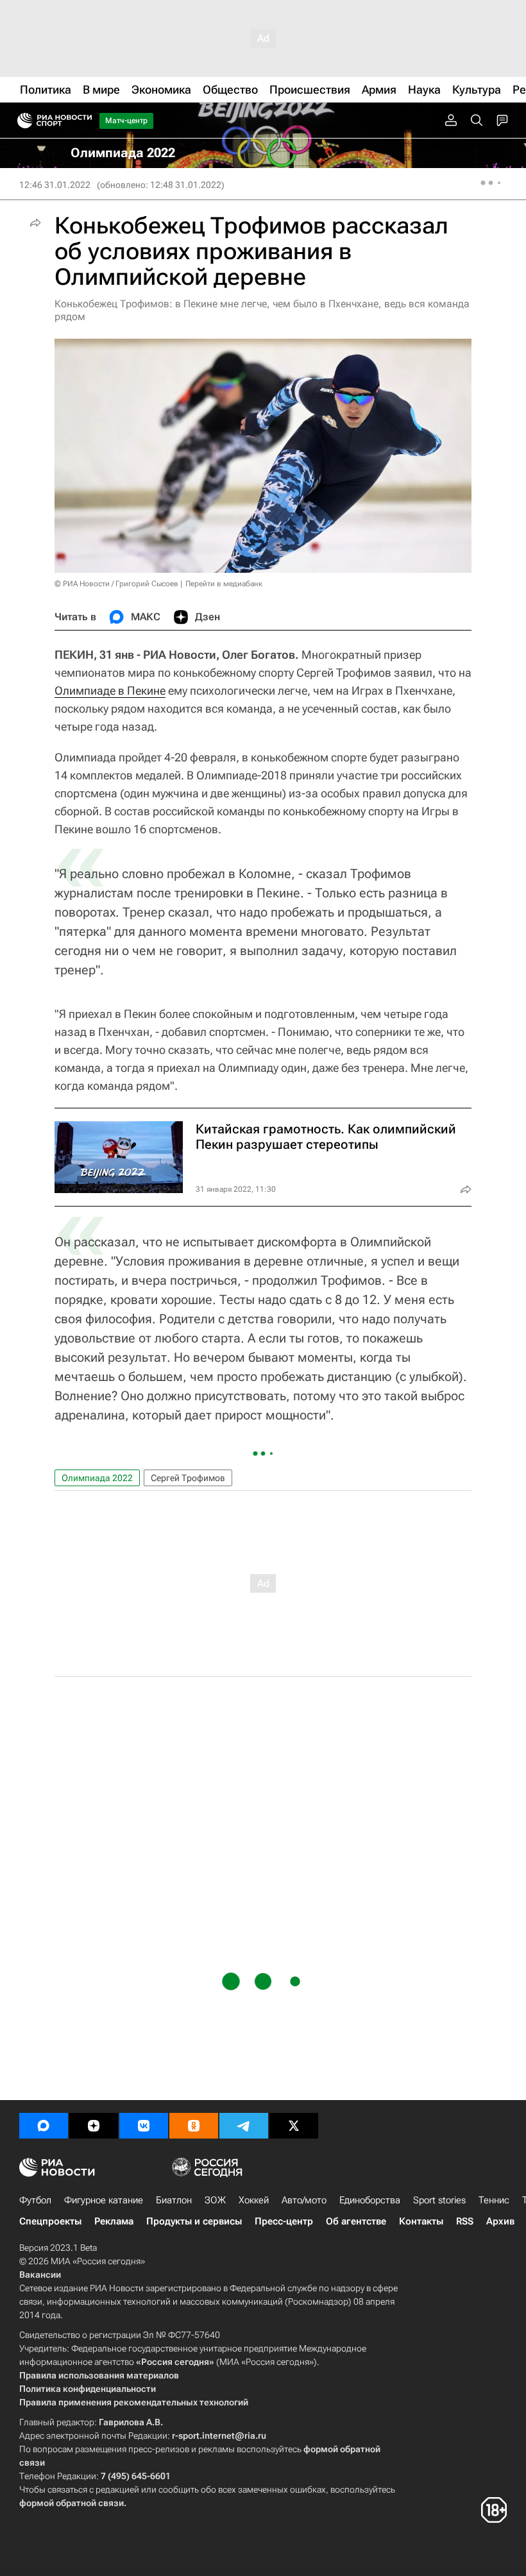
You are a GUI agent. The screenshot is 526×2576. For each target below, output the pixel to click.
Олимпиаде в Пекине (110, 691)
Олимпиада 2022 (97, 1478)
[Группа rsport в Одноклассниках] (194, 2126)
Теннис (494, 2200)
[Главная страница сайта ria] (21, 121)
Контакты (421, 2221)
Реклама (114, 2221)
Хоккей (254, 2200)
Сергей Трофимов (188, 1478)
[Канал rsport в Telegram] (244, 2126)
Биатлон (174, 2200)
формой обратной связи (72, 2503)
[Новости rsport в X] (294, 2126)
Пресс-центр (284, 2221)
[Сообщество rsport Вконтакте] (144, 2126)
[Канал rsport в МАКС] (44, 2126)
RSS (465, 2221)
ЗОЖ (215, 2200)
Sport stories (439, 2200)
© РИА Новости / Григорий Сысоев (116, 584)
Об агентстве (356, 2221)
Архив (500, 2221)
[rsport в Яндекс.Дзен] (94, 2126)
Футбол (35, 2200)
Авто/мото (304, 2200)
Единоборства (370, 2200)
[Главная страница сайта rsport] (83, 121)
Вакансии (40, 2275)
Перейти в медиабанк (224, 584)
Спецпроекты (50, 2221)
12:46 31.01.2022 (55, 185)
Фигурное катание (104, 2200)
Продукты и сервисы (194, 2221)
